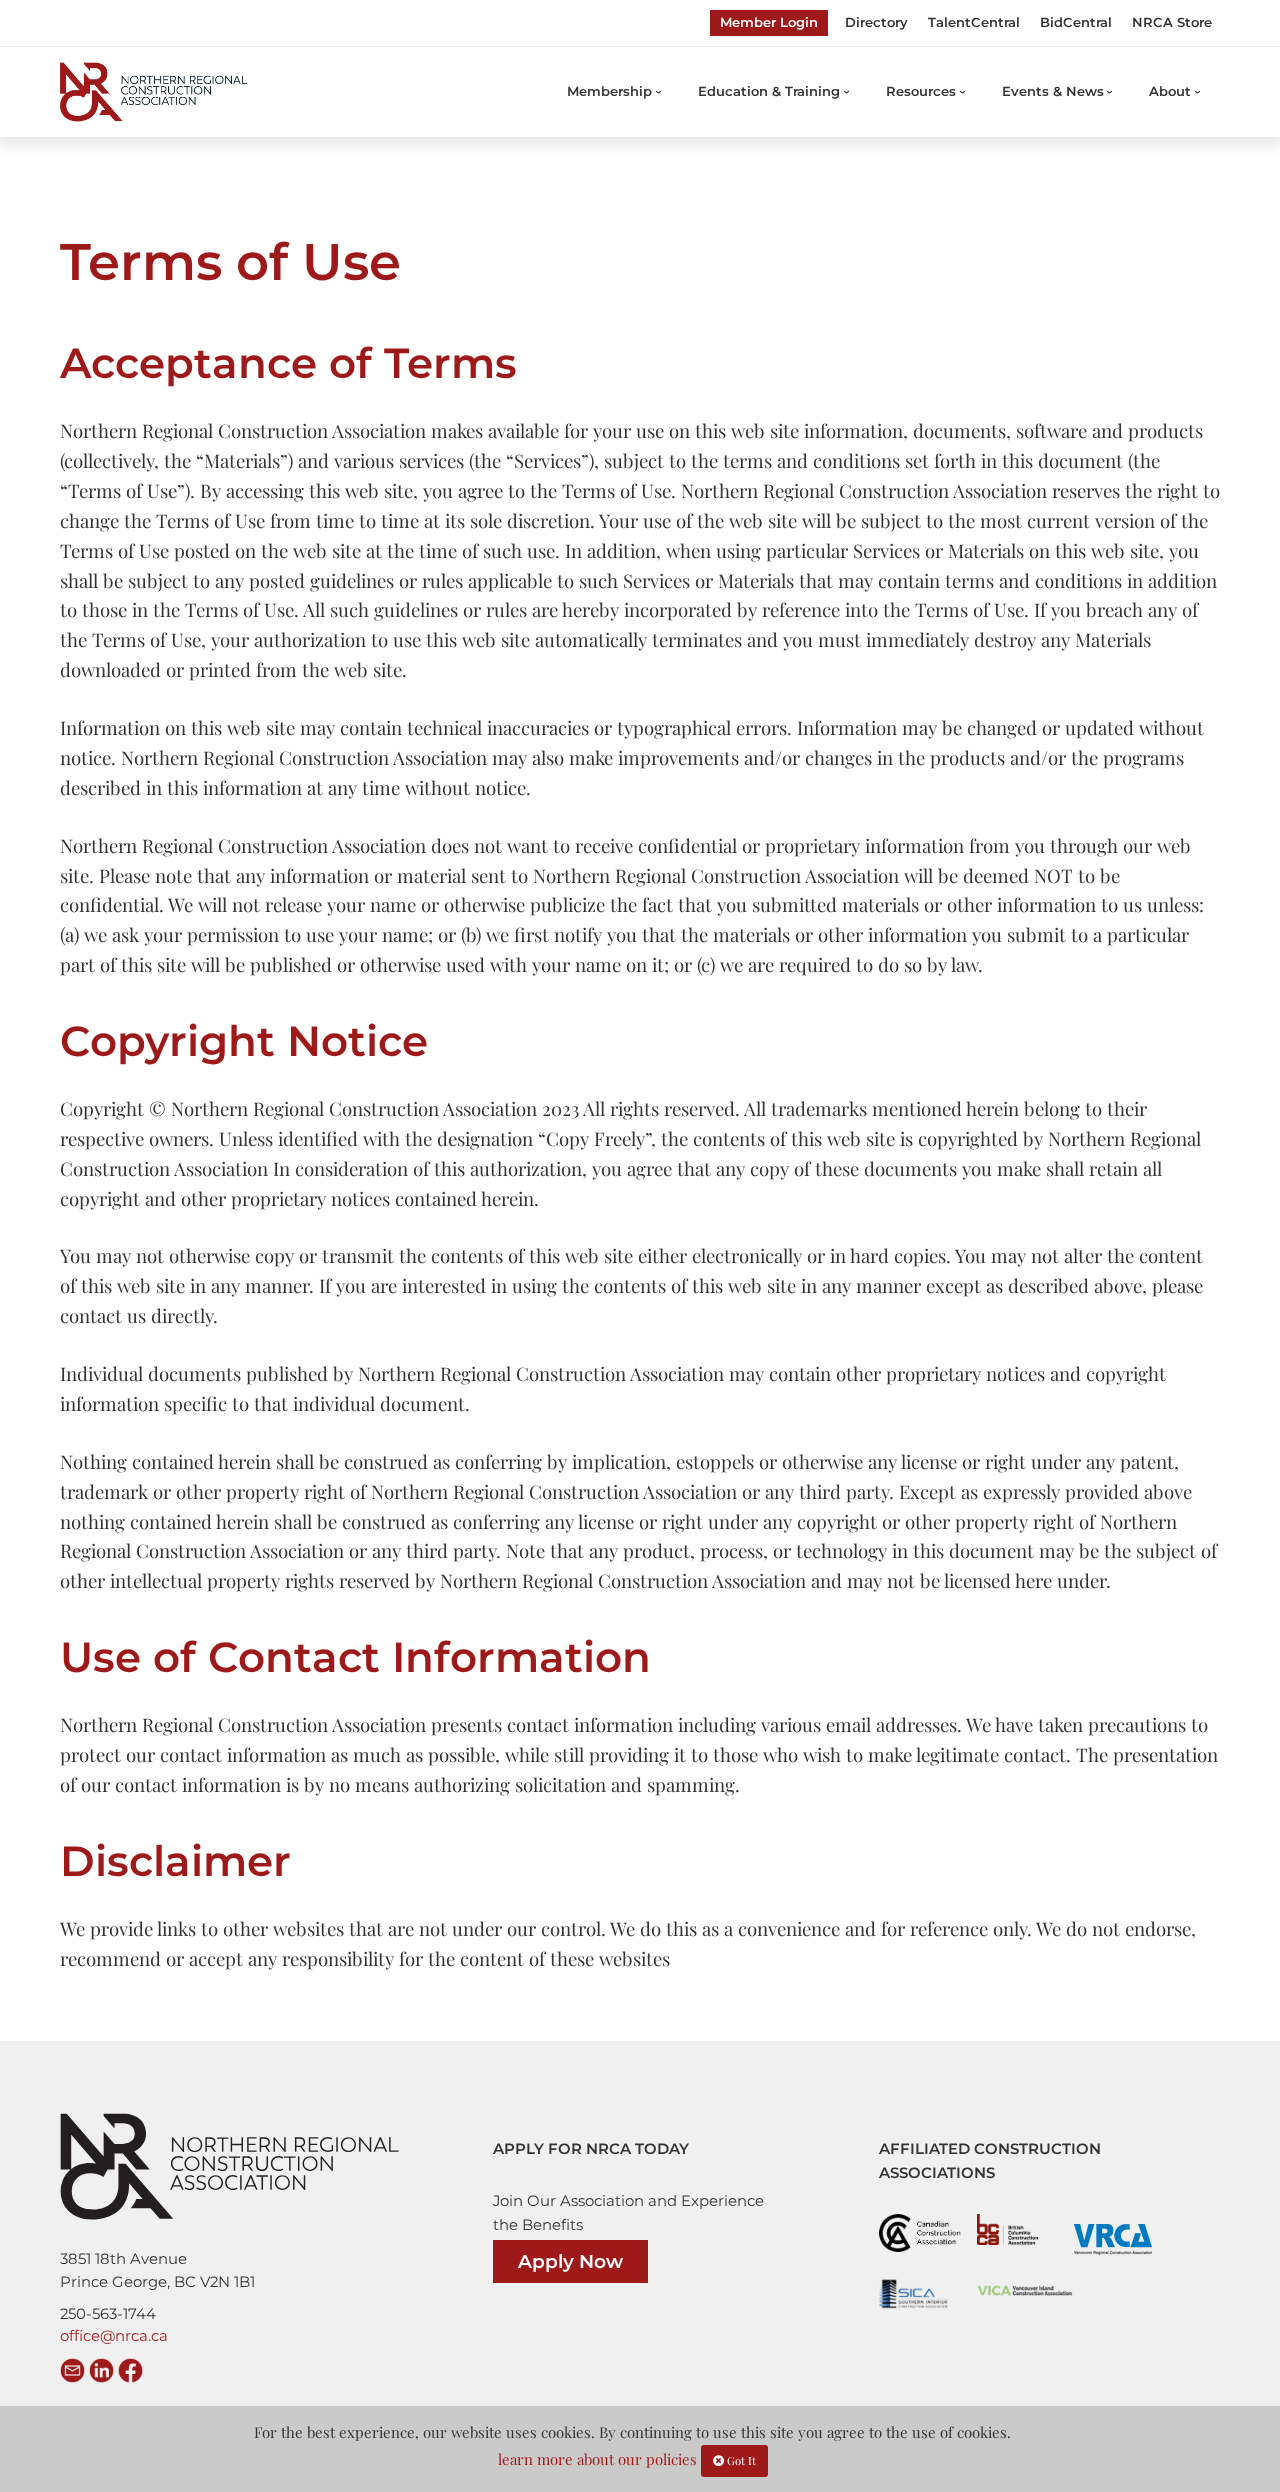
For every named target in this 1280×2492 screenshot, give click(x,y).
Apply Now (570, 2261)
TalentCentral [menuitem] (974, 22)
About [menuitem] (1170, 91)
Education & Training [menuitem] (769, 91)
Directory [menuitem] (876, 22)
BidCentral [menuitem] (1076, 22)
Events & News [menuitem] (1053, 91)
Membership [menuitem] (609, 91)
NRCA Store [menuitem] (1172, 22)
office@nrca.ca (114, 2336)
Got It (740, 2460)
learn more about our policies (597, 2459)
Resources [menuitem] (921, 91)
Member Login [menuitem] (769, 22)
